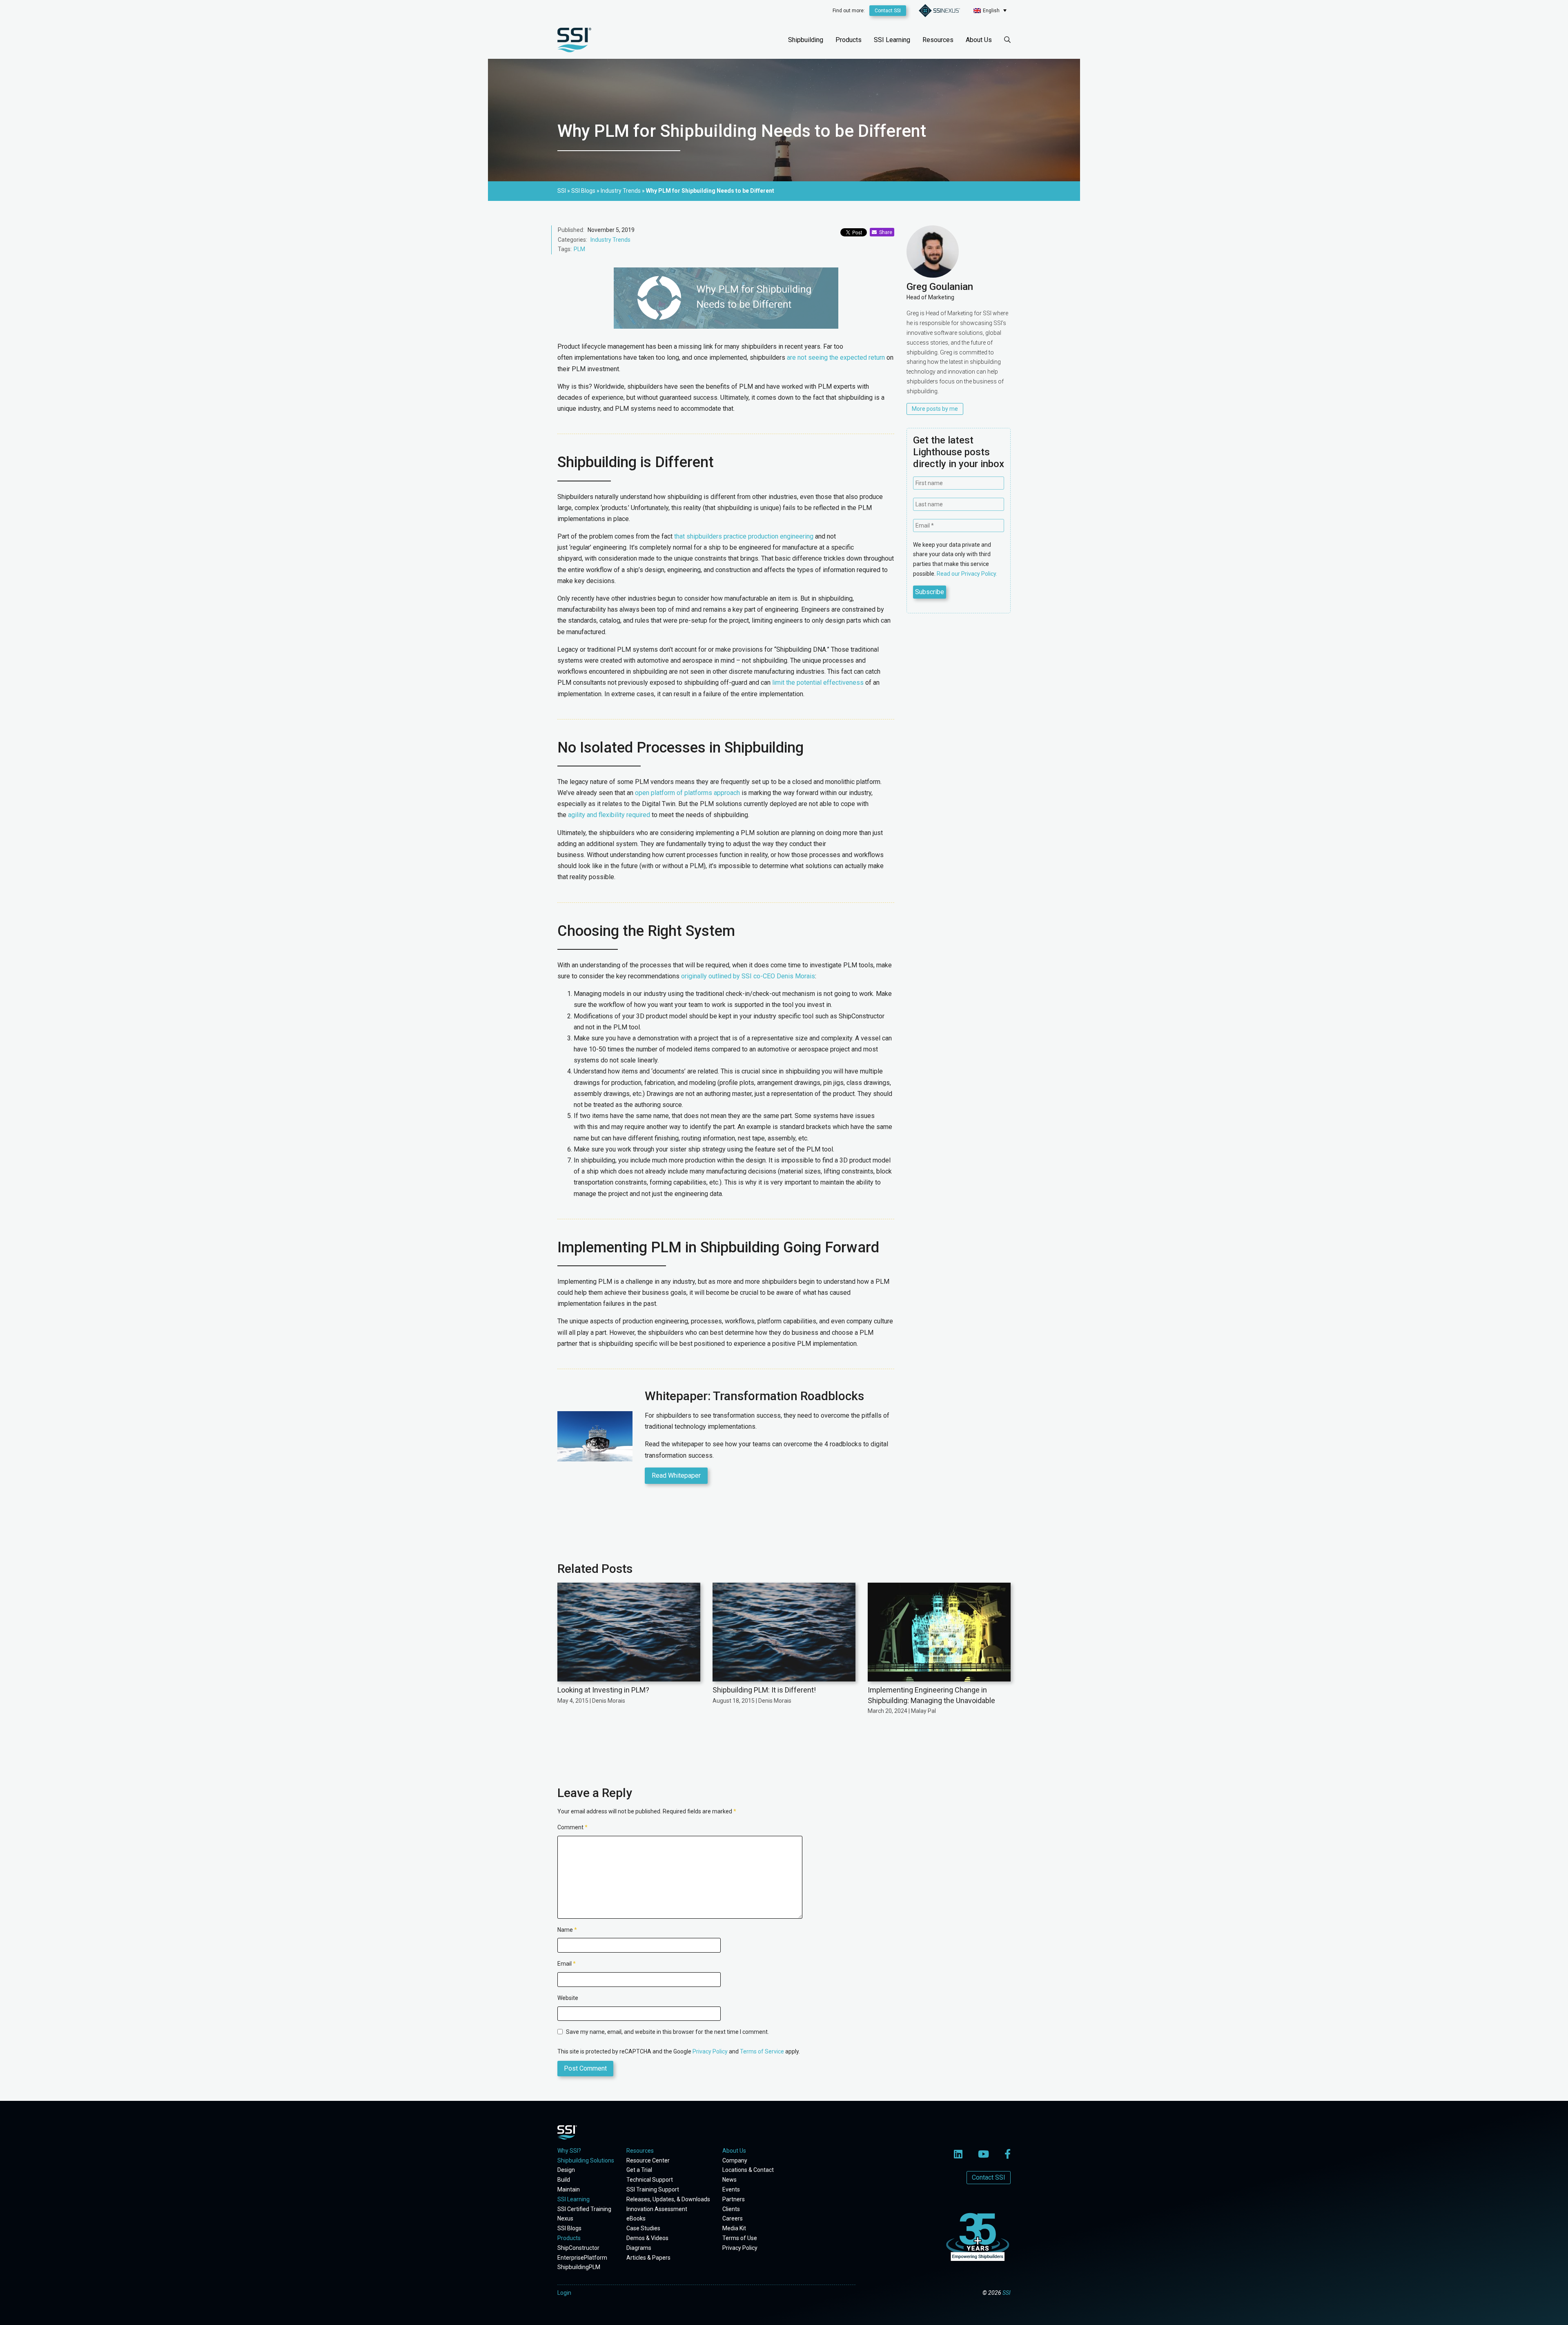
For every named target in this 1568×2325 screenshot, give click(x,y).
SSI (1007, 2293)
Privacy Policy (710, 2051)
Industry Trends (610, 240)
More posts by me (935, 409)
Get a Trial (639, 2170)
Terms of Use (740, 2238)
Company (735, 2160)
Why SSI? (569, 2151)
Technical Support (650, 2180)
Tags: (565, 249)
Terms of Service (762, 2051)
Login (564, 2293)
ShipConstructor (578, 2248)
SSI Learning (892, 40)
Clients (731, 2209)
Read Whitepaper (676, 1475)
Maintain (569, 2189)
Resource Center (648, 2160)
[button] (990, 10)
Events (731, 2189)
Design (566, 2170)
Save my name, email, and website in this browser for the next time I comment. (667, 2032)
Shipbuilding (806, 40)
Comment (572, 1827)
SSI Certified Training (584, 2209)
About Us (979, 40)
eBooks (636, 2218)
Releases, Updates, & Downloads (668, 2199)
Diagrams (639, 2248)
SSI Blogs (569, 2228)
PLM (579, 249)
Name (567, 1930)
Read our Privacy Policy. (967, 574)
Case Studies (643, 2228)
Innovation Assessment (657, 2209)
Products (849, 40)
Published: (571, 230)
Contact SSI (888, 11)
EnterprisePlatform (582, 2258)
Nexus (565, 2218)
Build (564, 2180)
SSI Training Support (653, 2189)
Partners (734, 2199)
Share (884, 232)
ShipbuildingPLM (579, 2267)
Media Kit (734, 2228)
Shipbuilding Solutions (586, 2160)
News (729, 2180)
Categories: (572, 240)
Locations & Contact (748, 2170)
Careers (733, 2218)
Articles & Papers (648, 2258)
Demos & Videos (647, 2238)
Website (568, 1998)
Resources (938, 40)
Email (567, 1964)
